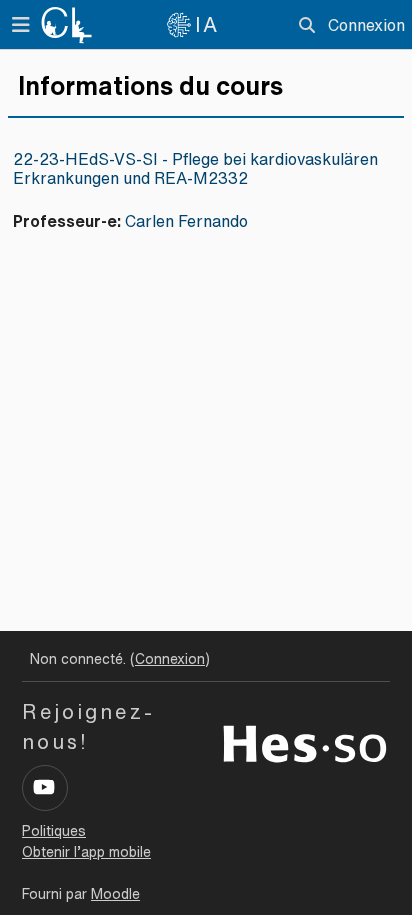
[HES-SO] (305, 742)
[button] (307, 25)
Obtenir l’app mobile (86, 852)
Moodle (115, 894)
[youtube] (45, 788)
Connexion (366, 25)
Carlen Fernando (186, 221)
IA (207, 24)
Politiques (54, 831)
